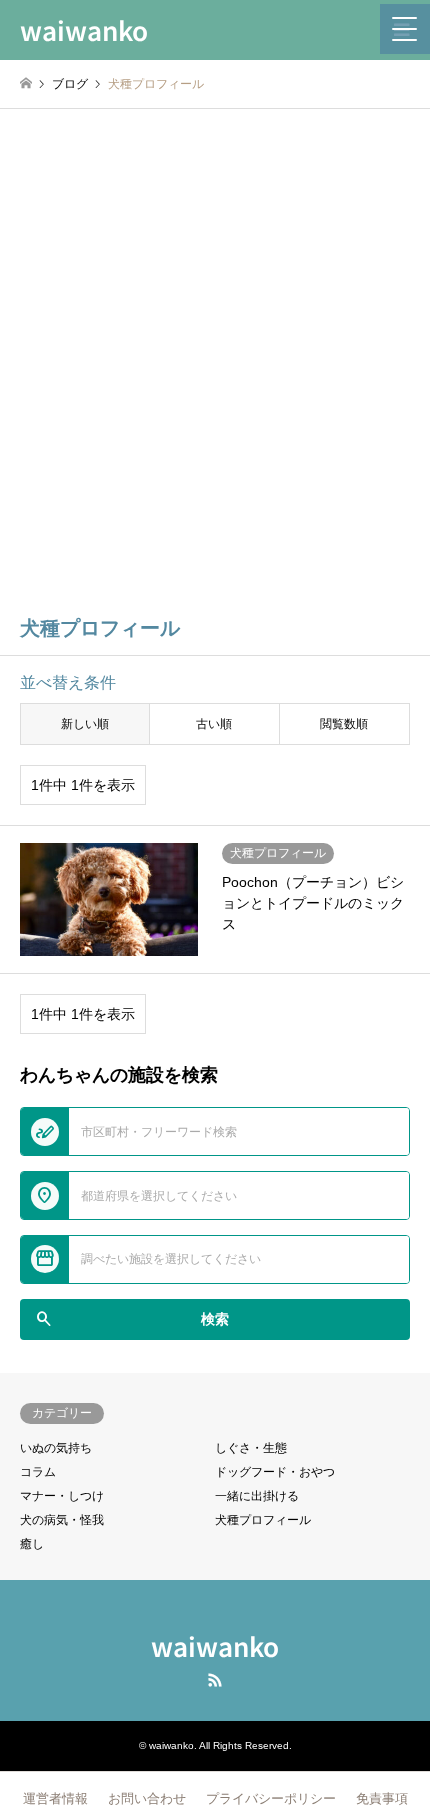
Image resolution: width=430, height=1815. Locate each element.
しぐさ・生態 (251, 1448)
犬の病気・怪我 (62, 1520)
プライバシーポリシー (271, 1798)
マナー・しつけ (62, 1496)
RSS (215, 1680)
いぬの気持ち (56, 1448)
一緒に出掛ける (257, 1496)
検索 (131, 1319)
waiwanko (215, 1645)
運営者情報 (55, 1798)
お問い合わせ (147, 1798)
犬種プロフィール (263, 1520)
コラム (38, 1472)
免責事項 (382, 1798)
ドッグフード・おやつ (275, 1472)
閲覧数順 (344, 724)
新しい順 (85, 724)
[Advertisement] (215, 374)
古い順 (214, 724)
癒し (32, 1544)
